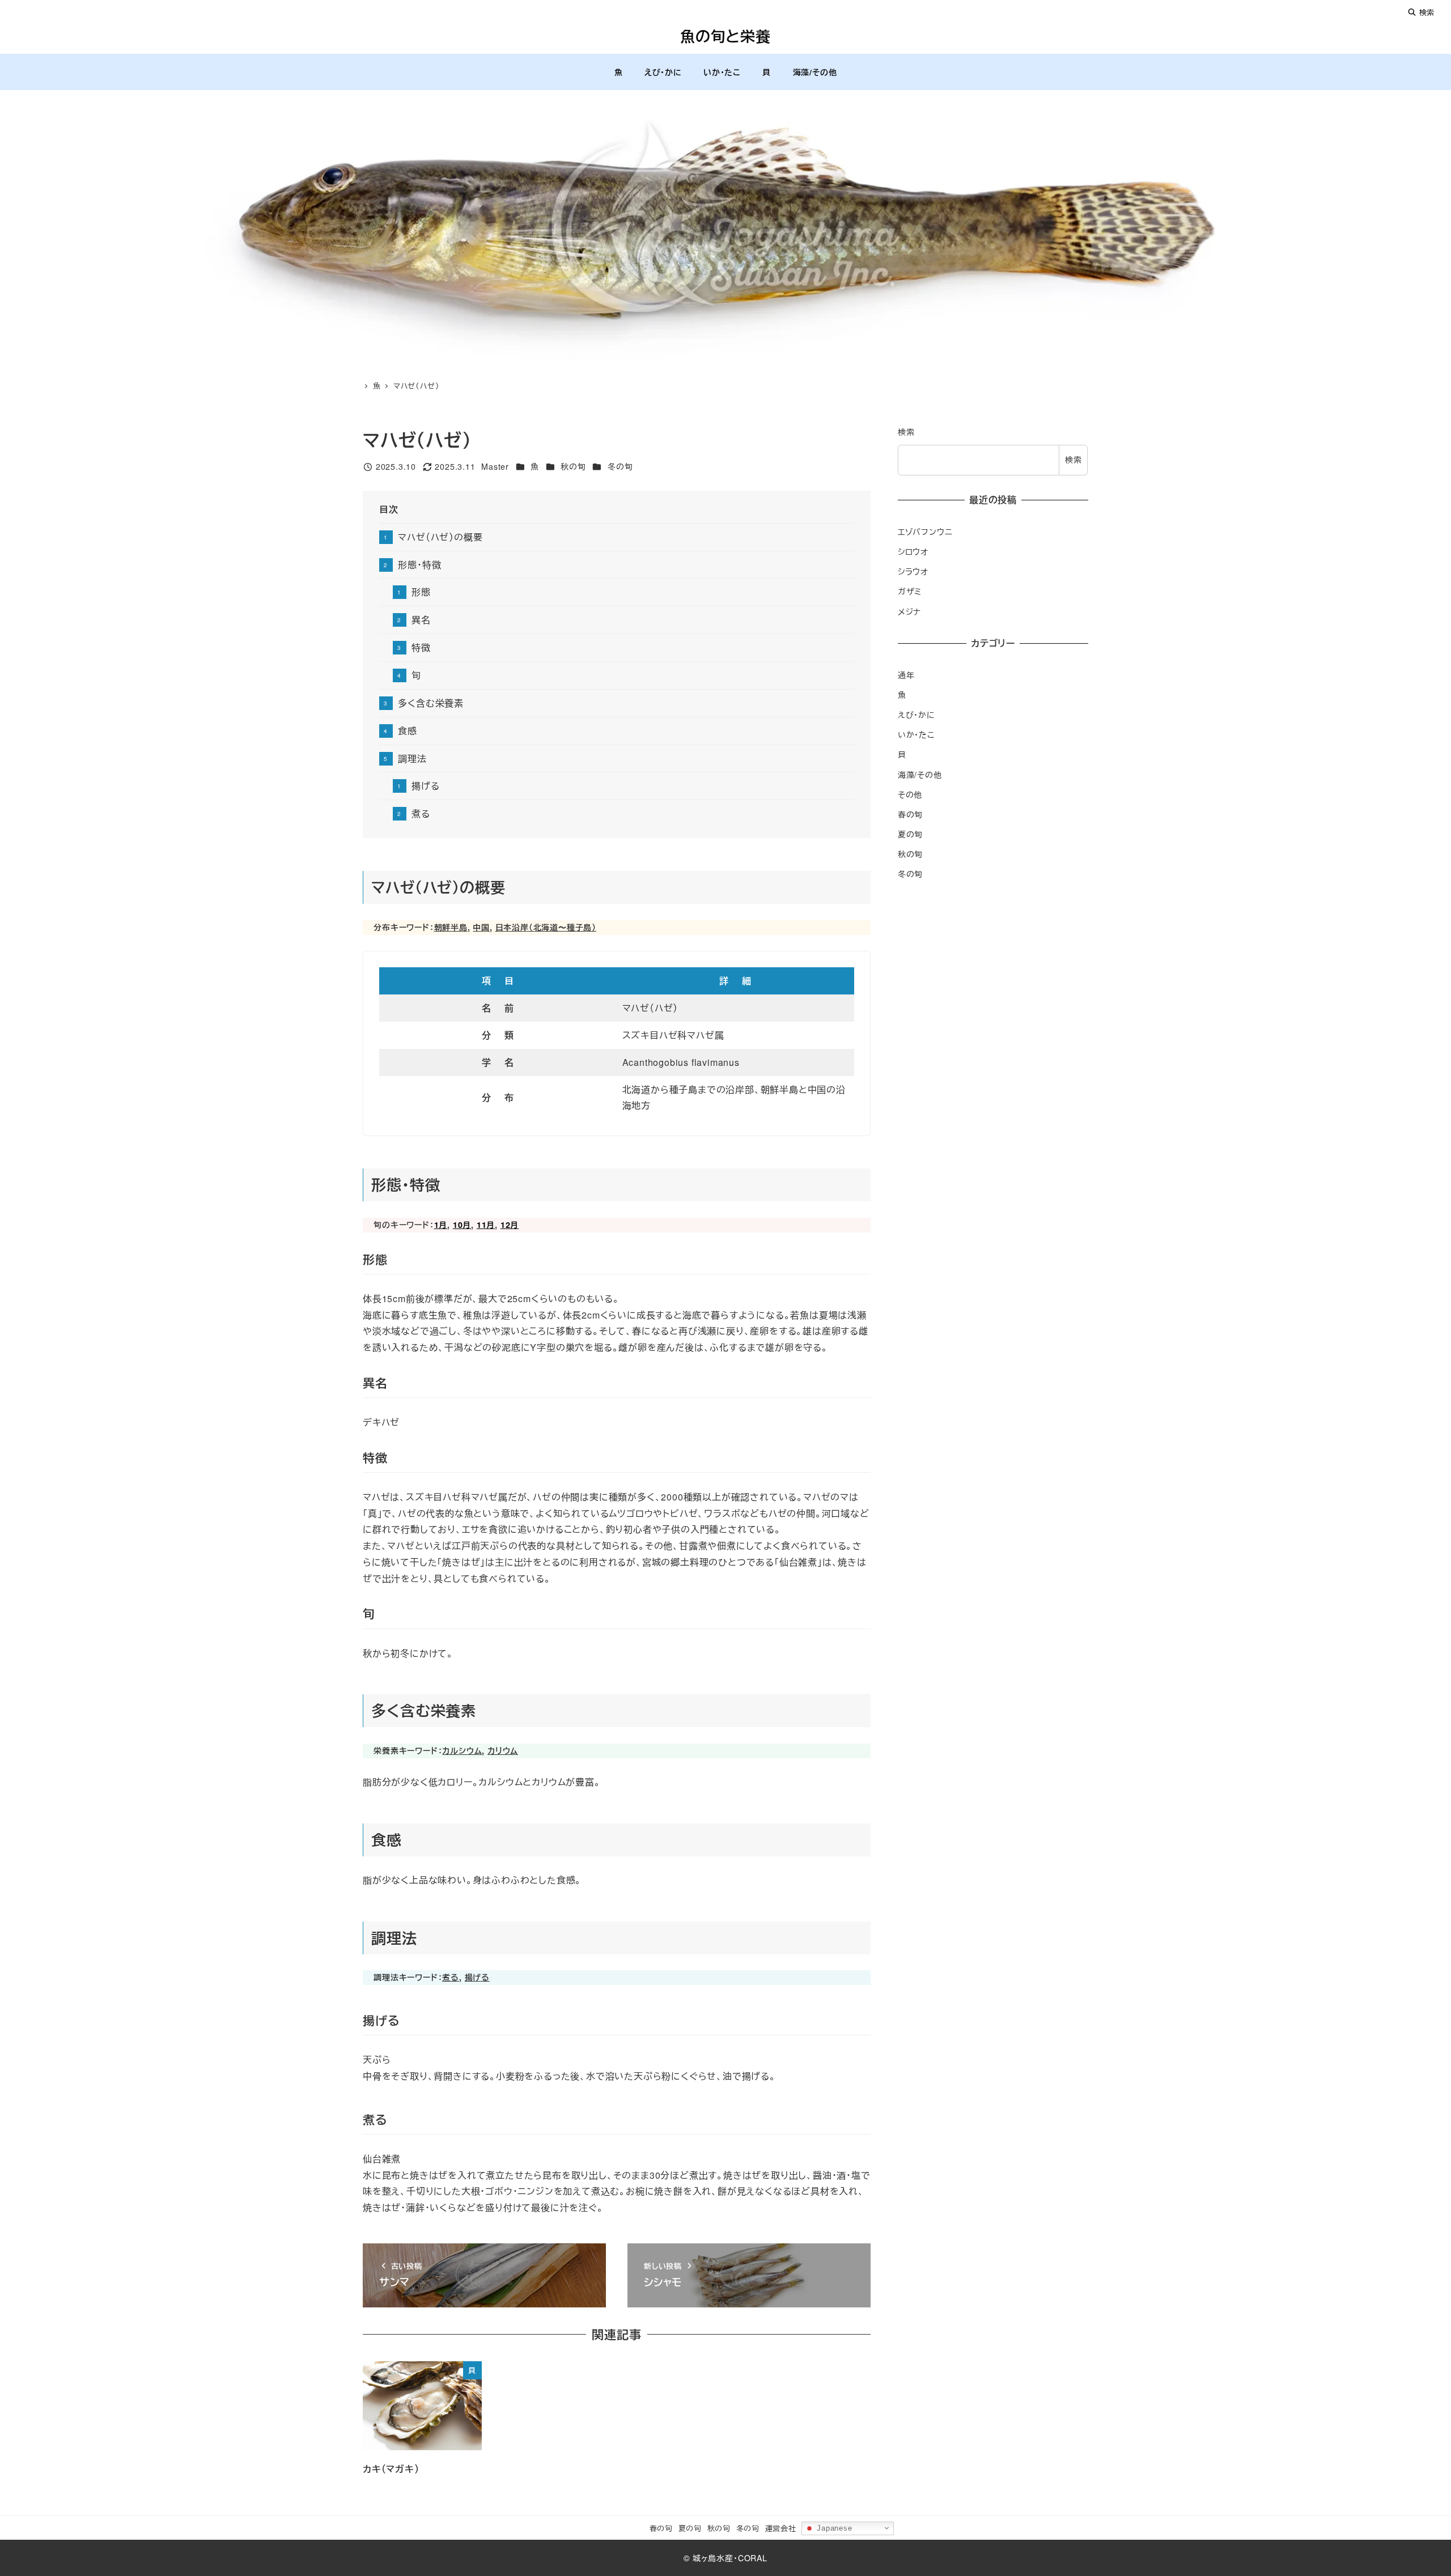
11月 (486, 1225)
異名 (421, 620)
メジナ (909, 611)
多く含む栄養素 (431, 703)
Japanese (833, 2528)
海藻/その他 (920, 775)
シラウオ (913, 571)
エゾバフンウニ (925, 532)
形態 (421, 592)
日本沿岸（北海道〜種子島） (546, 927)
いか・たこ (916, 734)
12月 (510, 1225)
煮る (421, 813)
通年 (906, 675)
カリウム (503, 1750)
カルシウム (462, 1750)
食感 (408, 731)
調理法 (412, 758)
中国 (481, 927)
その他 (910, 794)
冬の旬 (620, 466)
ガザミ (910, 591)
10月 (462, 1225)
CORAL (753, 2558)
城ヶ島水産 (713, 2558)
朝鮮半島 (451, 927)
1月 (441, 1225)
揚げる (425, 786)
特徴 (421, 647)
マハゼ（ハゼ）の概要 (440, 537)
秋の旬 (573, 466)
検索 (1425, 12)
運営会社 (781, 2528)
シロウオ (913, 551)
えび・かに (917, 715)
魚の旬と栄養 (725, 36)
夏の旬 (910, 834)
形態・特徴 (419, 565)
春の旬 (910, 814)
